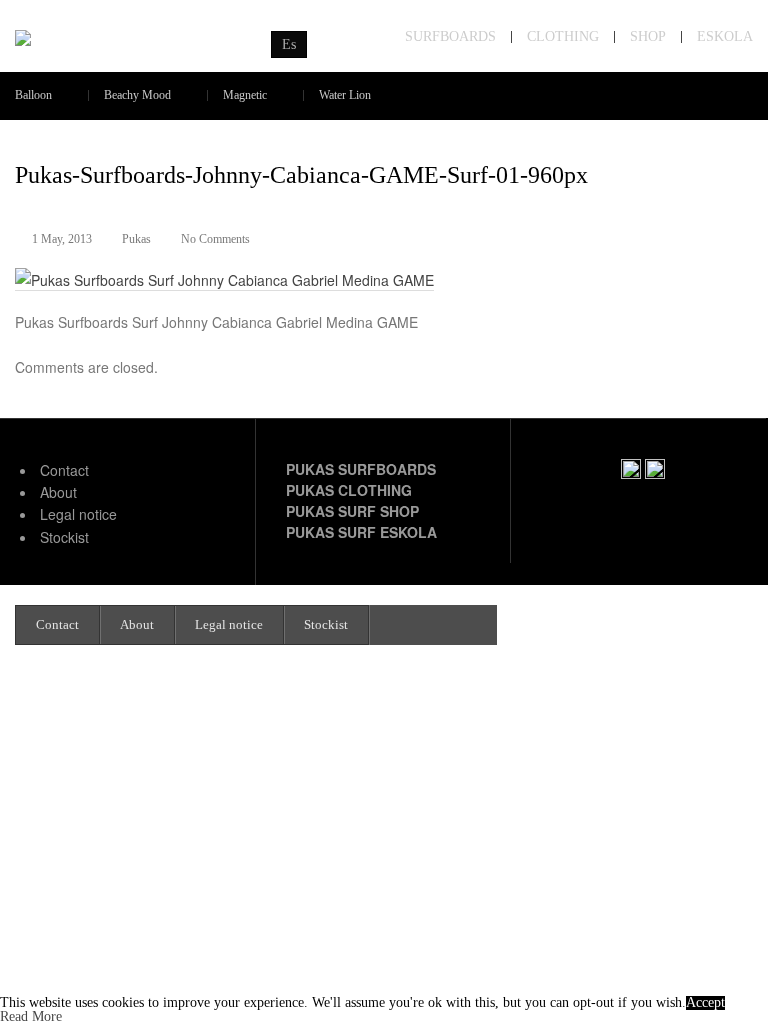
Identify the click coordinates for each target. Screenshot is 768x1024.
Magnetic (245, 95)
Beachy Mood (137, 95)
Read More (31, 1017)
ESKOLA (725, 37)
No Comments (215, 239)
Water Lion (345, 95)
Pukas (136, 239)
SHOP (648, 37)
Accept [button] (705, 1003)
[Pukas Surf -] (128, 38)
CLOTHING (563, 37)
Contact (64, 470)
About (58, 492)
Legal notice (78, 514)
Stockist (64, 537)
